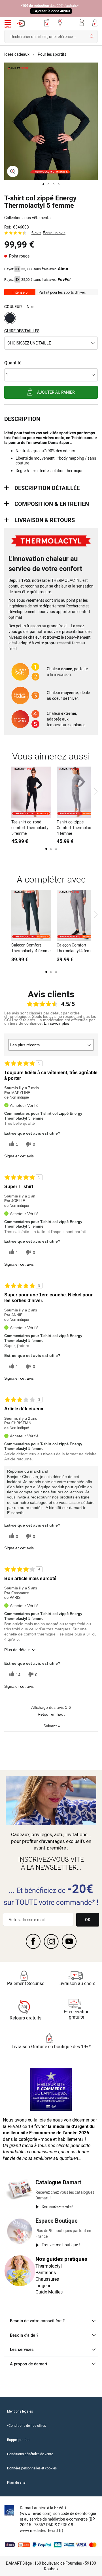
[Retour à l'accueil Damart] (21, 23)
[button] (16, 121)
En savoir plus (57, 1023)
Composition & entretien (52, 504)
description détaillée (47, 488)
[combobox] (51, 36)
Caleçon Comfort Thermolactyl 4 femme (31, 948)
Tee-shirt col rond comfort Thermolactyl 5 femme (30, 828)
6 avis (36, 233)
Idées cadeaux (17, 54)
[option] (10, 318)
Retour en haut (51, 1714)
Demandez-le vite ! (58, 2206)
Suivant (52, 1726)
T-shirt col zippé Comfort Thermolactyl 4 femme (76, 828)
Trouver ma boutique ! (61, 2245)
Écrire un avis (54, 233)
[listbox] (51, 319)
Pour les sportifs (52, 54)
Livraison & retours (45, 520)
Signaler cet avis (19, 1156)
